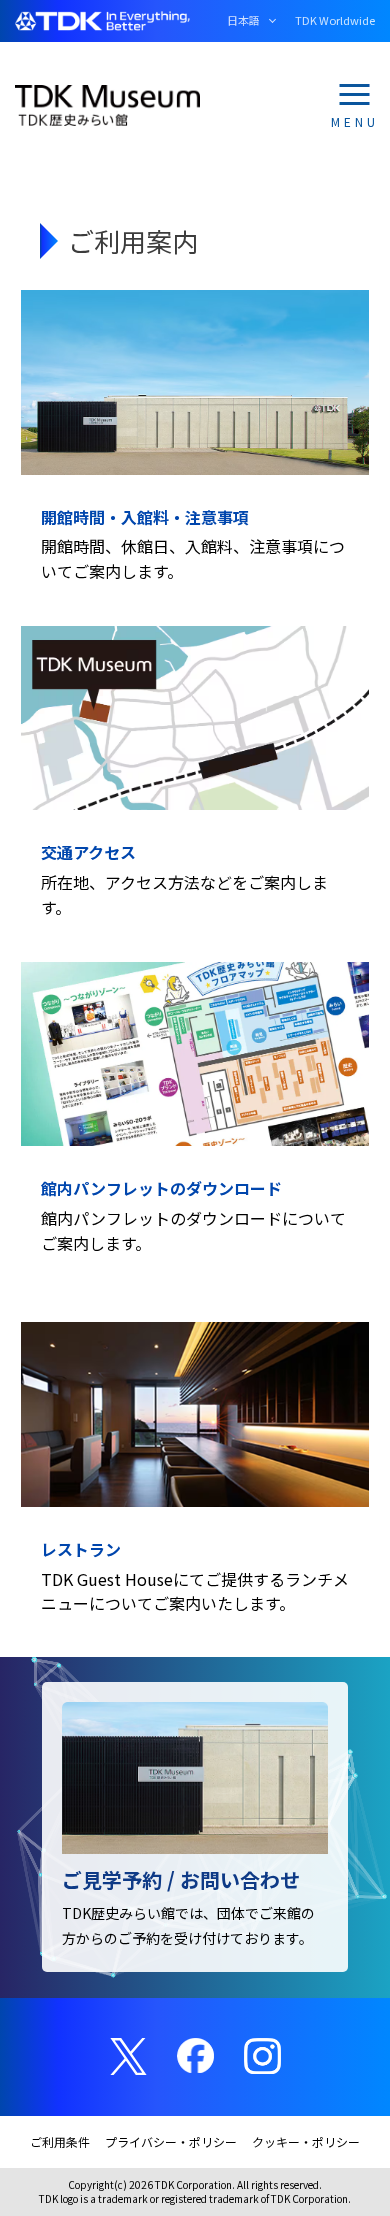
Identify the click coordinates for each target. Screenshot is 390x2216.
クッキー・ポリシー (306, 2141)
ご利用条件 (60, 2141)
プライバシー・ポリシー (171, 2141)
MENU (355, 120)
